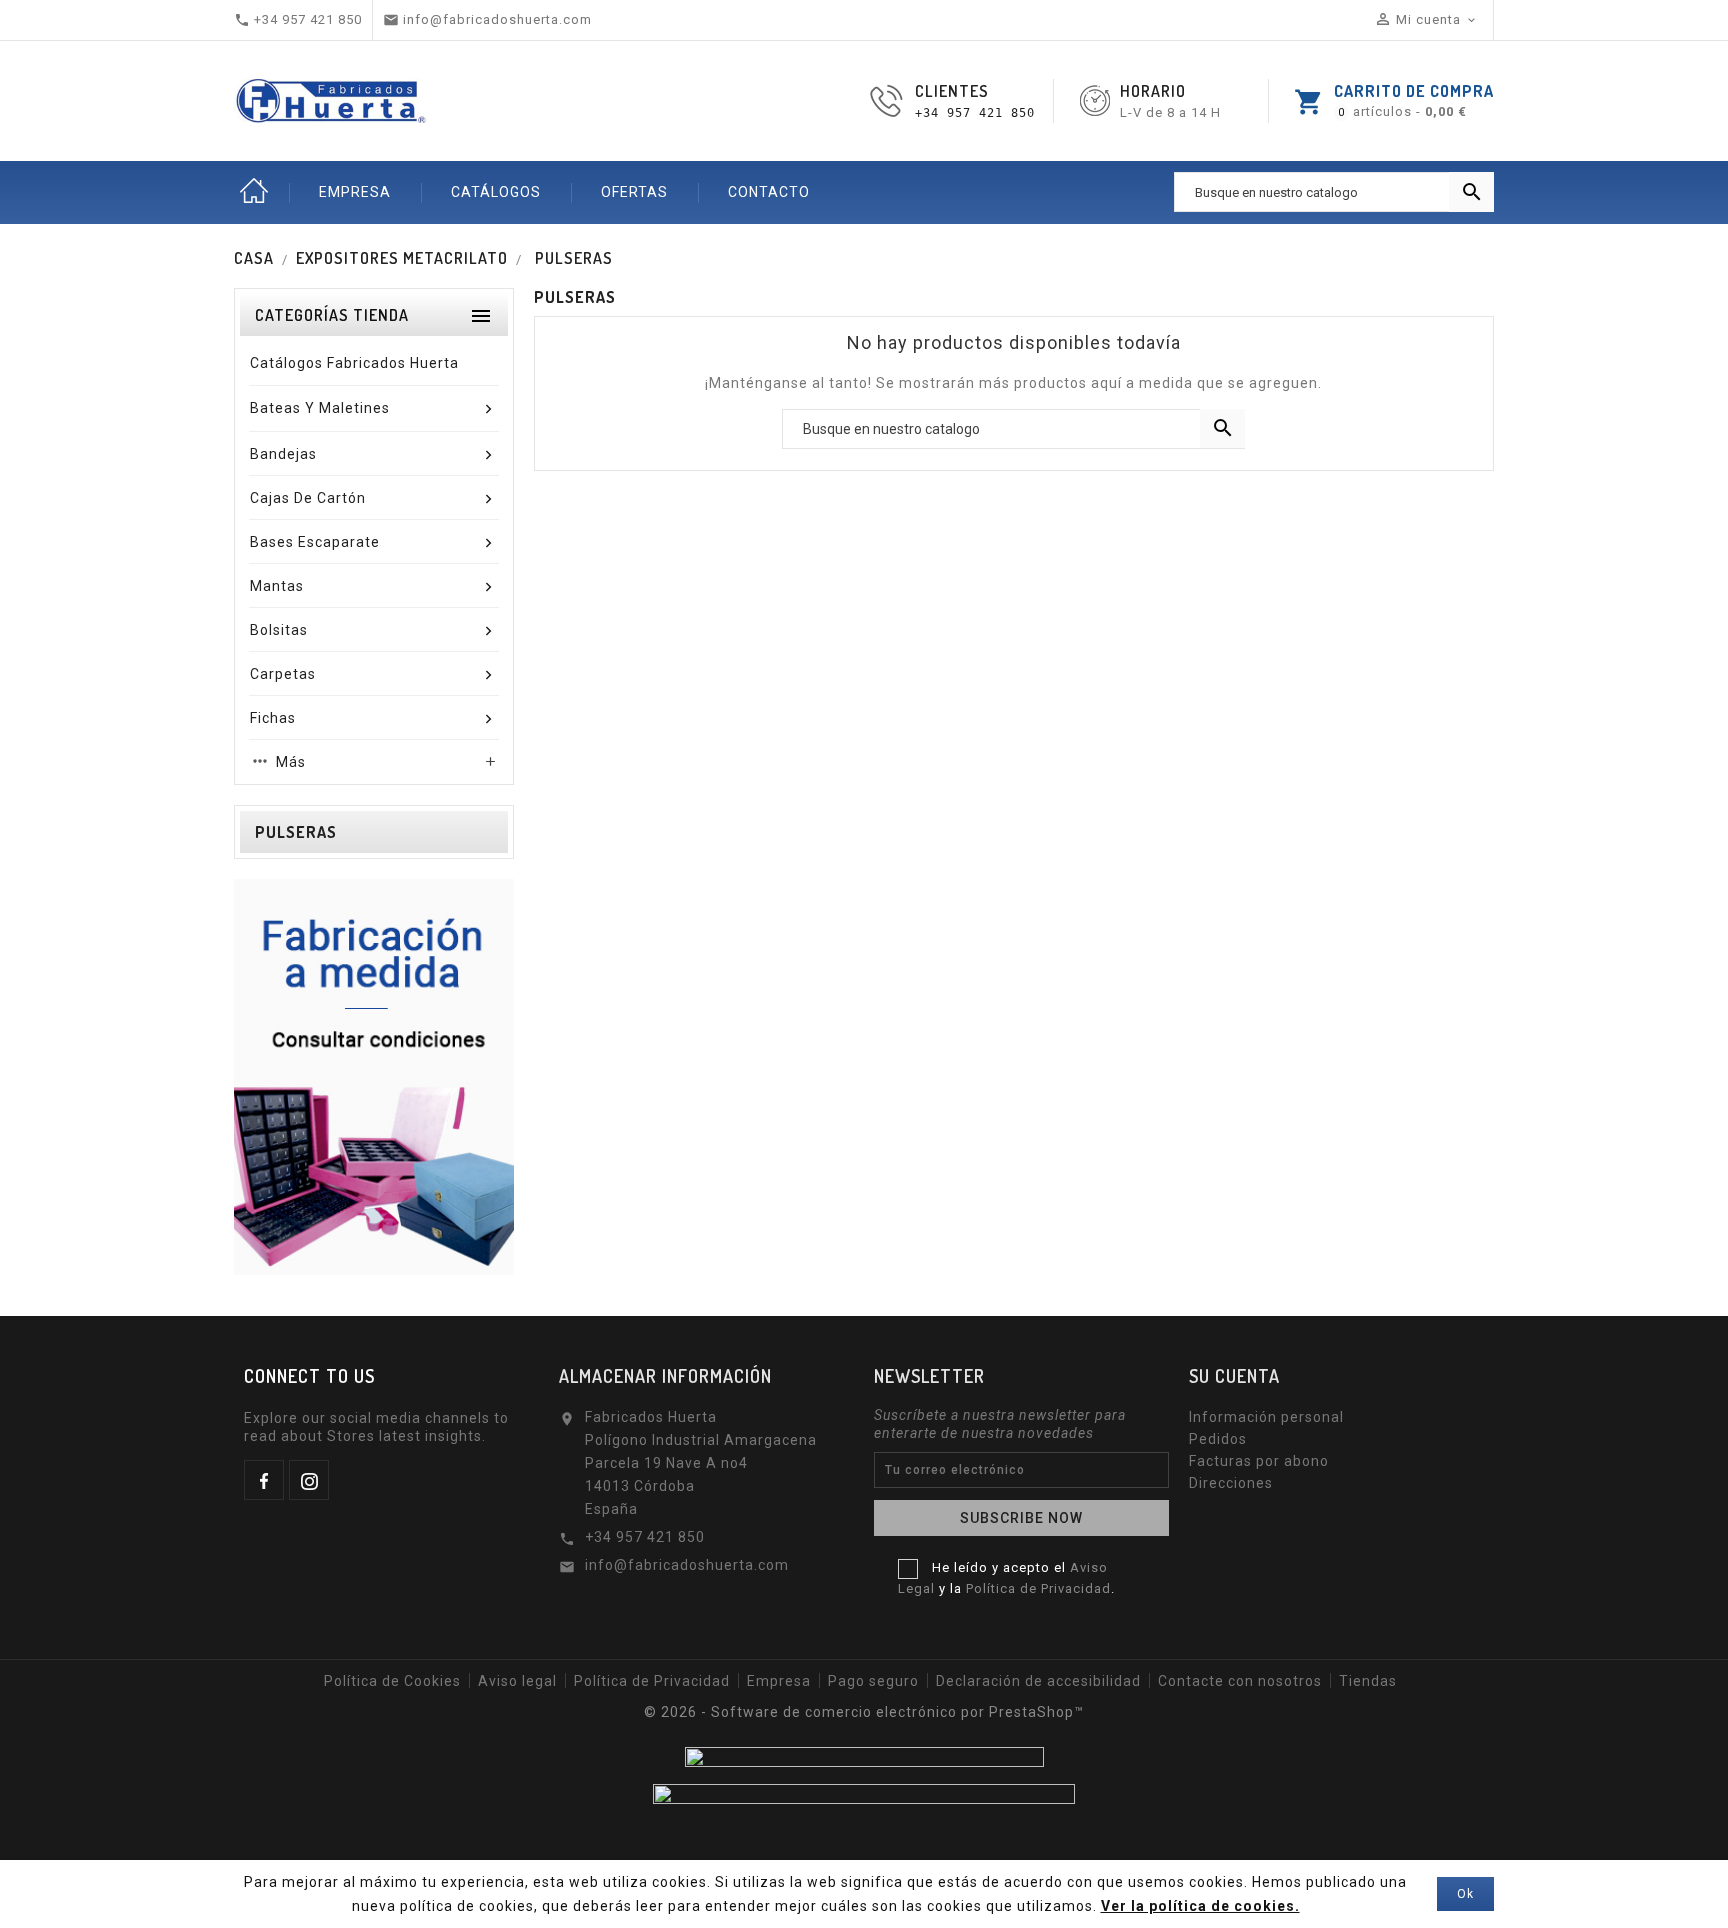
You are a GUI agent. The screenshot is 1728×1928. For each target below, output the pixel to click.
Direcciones (1231, 1483)
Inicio (254, 192)
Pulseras (296, 832)
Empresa (779, 1681)
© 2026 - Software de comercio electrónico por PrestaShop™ (864, 1712)
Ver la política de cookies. (1200, 1906)
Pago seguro (873, 1681)
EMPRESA (355, 192)
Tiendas (1368, 1681)
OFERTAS (634, 192)
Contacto (769, 192)
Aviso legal (517, 1681)
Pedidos (1218, 1439)
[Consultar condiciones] (374, 1075)
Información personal (1266, 1417)
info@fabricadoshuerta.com (687, 1565)
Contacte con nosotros (1240, 1681)
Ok (1465, 1894)
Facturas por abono (1259, 1461)
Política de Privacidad (1038, 1588)
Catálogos (496, 192)
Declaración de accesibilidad (1038, 1681)
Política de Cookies (392, 1681)
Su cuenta (1234, 1376)
